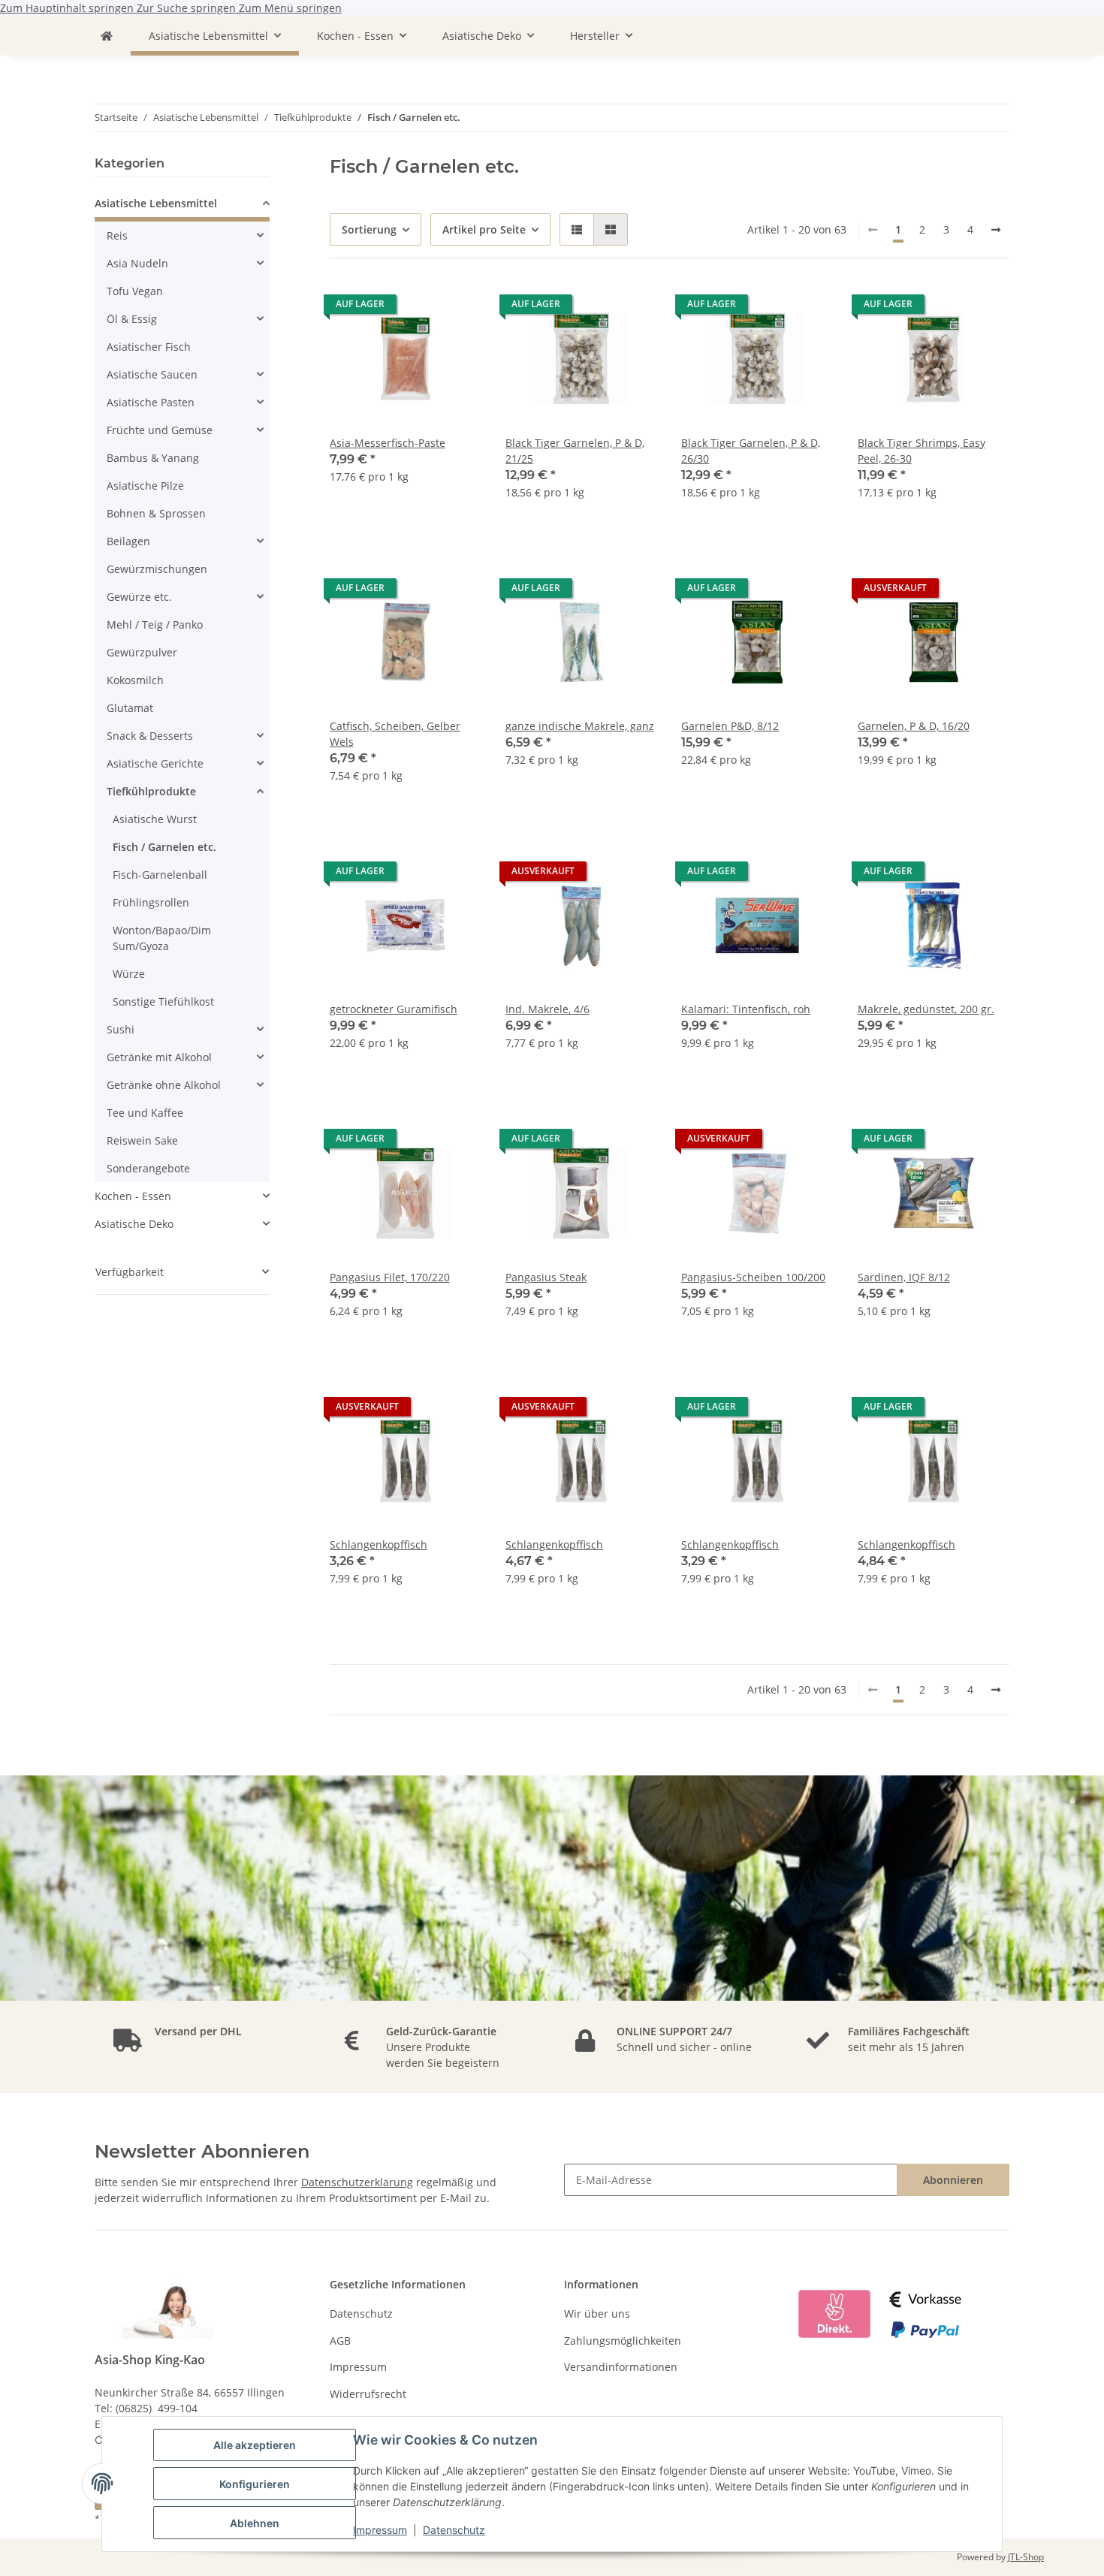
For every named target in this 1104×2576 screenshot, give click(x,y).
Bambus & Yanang (153, 458)
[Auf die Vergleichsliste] (456, 308)
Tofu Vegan (135, 291)
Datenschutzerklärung (357, 2182)
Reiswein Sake (142, 1140)
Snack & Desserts (150, 736)
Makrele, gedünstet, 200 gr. (926, 1009)
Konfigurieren (255, 2484)
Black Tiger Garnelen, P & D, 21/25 (575, 451)
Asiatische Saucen (152, 374)
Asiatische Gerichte (155, 763)
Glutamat (130, 708)
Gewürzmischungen (157, 569)
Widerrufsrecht (368, 2394)
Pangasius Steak (546, 1277)
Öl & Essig (132, 319)
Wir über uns (597, 2314)
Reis (117, 235)
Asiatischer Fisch (149, 347)
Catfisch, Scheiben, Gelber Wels (395, 734)
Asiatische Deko (134, 1224)
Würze (129, 974)
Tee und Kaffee (145, 1113)
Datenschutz (454, 2530)
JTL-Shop (1026, 2557)
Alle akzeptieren (255, 2445)
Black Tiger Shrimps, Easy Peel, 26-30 (922, 451)
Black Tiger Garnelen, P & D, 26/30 (751, 451)
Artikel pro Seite (484, 229)
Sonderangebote (148, 1168)
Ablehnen (255, 2523)
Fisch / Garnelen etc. (164, 847)
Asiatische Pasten (151, 402)
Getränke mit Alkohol (159, 1057)
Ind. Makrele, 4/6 (547, 1009)
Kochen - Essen (133, 1196)
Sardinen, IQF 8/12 (904, 1277)
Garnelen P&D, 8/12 (730, 726)
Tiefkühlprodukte (151, 791)
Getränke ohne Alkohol (164, 1085)
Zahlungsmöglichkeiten (623, 2341)
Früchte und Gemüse (160, 430)
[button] (577, 229)
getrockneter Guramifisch (394, 1009)
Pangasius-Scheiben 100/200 (753, 1277)
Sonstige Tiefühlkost (163, 1001)
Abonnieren (953, 2180)
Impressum (380, 2530)
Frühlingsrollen (151, 902)
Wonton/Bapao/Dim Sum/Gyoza (162, 938)
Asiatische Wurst (155, 819)
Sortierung (369, 229)
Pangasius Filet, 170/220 (390, 1277)
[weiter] (996, 230)
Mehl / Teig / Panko (155, 624)
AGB (340, 2341)
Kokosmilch (135, 680)
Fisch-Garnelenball (160, 875)
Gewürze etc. (139, 597)
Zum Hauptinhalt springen (68, 8)
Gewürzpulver (142, 652)
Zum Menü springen (290, 8)
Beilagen (128, 541)
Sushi (121, 1029)
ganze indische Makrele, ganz (580, 726)
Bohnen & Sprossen (156, 513)
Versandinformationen (621, 2367)
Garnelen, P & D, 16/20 (914, 726)
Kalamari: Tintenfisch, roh (746, 1009)
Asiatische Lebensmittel (156, 203)
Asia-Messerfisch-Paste (388, 443)
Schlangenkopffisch (379, 1544)
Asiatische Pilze (145, 486)
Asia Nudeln (137, 263)
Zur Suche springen (188, 8)
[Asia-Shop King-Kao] (107, 36)
